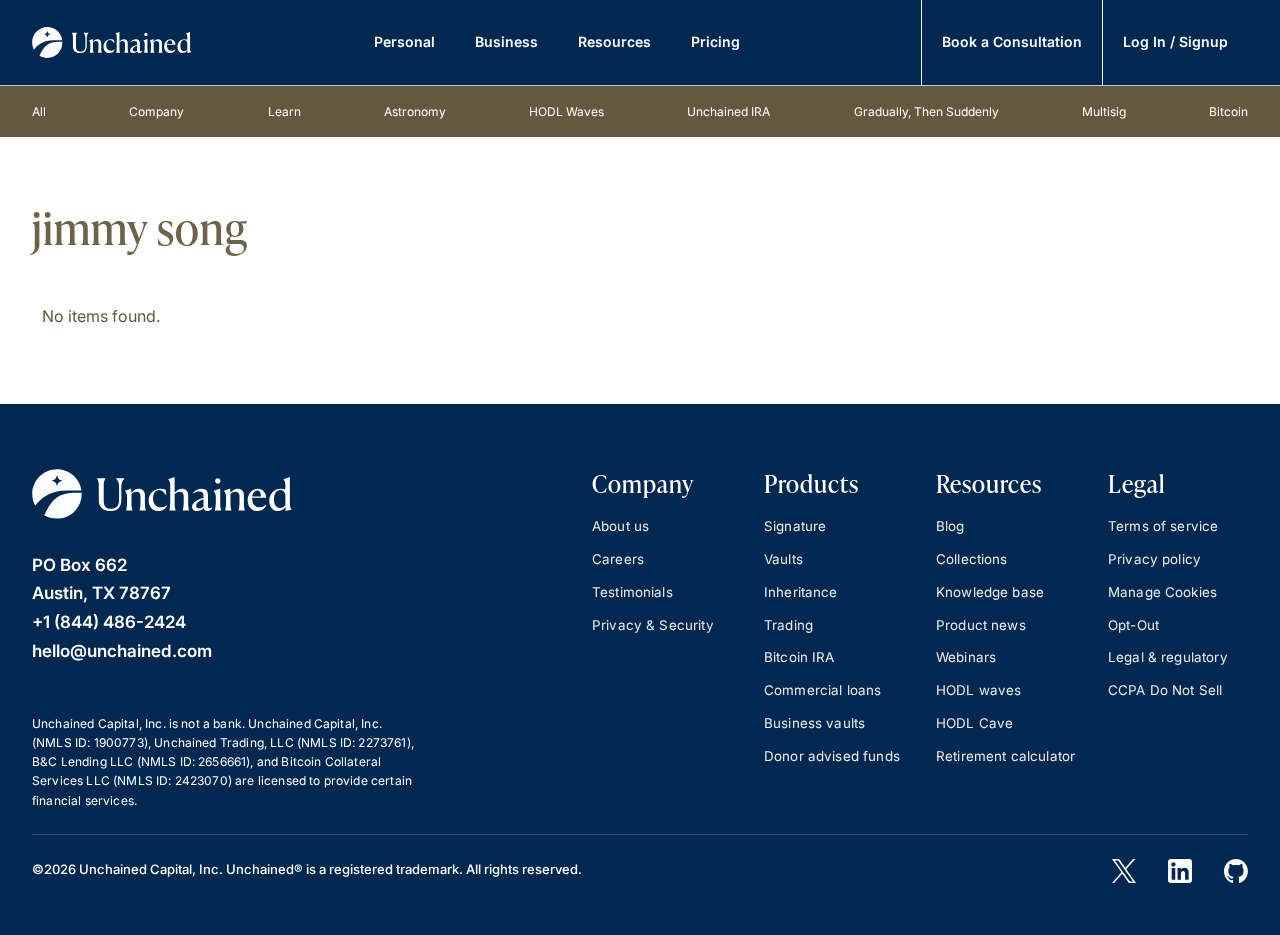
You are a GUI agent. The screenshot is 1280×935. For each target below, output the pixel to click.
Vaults (783, 559)
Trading (788, 625)
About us (620, 526)
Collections (972, 559)
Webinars (966, 657)
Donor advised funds (832, 756)
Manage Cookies (1162, 592)
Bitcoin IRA (799, 657)
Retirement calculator (1005, 756)
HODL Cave (974, 723)
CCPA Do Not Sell (1165, 690)
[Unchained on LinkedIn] (1180, 871)
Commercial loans (822, 690)
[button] (404, 42)
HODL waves (979, 690)
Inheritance (801, 592)
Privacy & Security (653, 625)
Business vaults (814, 723)
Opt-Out (1133, 625)
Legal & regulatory (1168, 657)
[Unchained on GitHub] (1236, 871)
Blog (950, 526)
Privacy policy (1154, 559)
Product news (981, 625)
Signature (795, 526)
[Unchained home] (112, 42)
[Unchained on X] (1124, 871)
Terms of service (1163, 526)
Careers (618, 559)
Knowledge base (990, 592)
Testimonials (632, 592)
